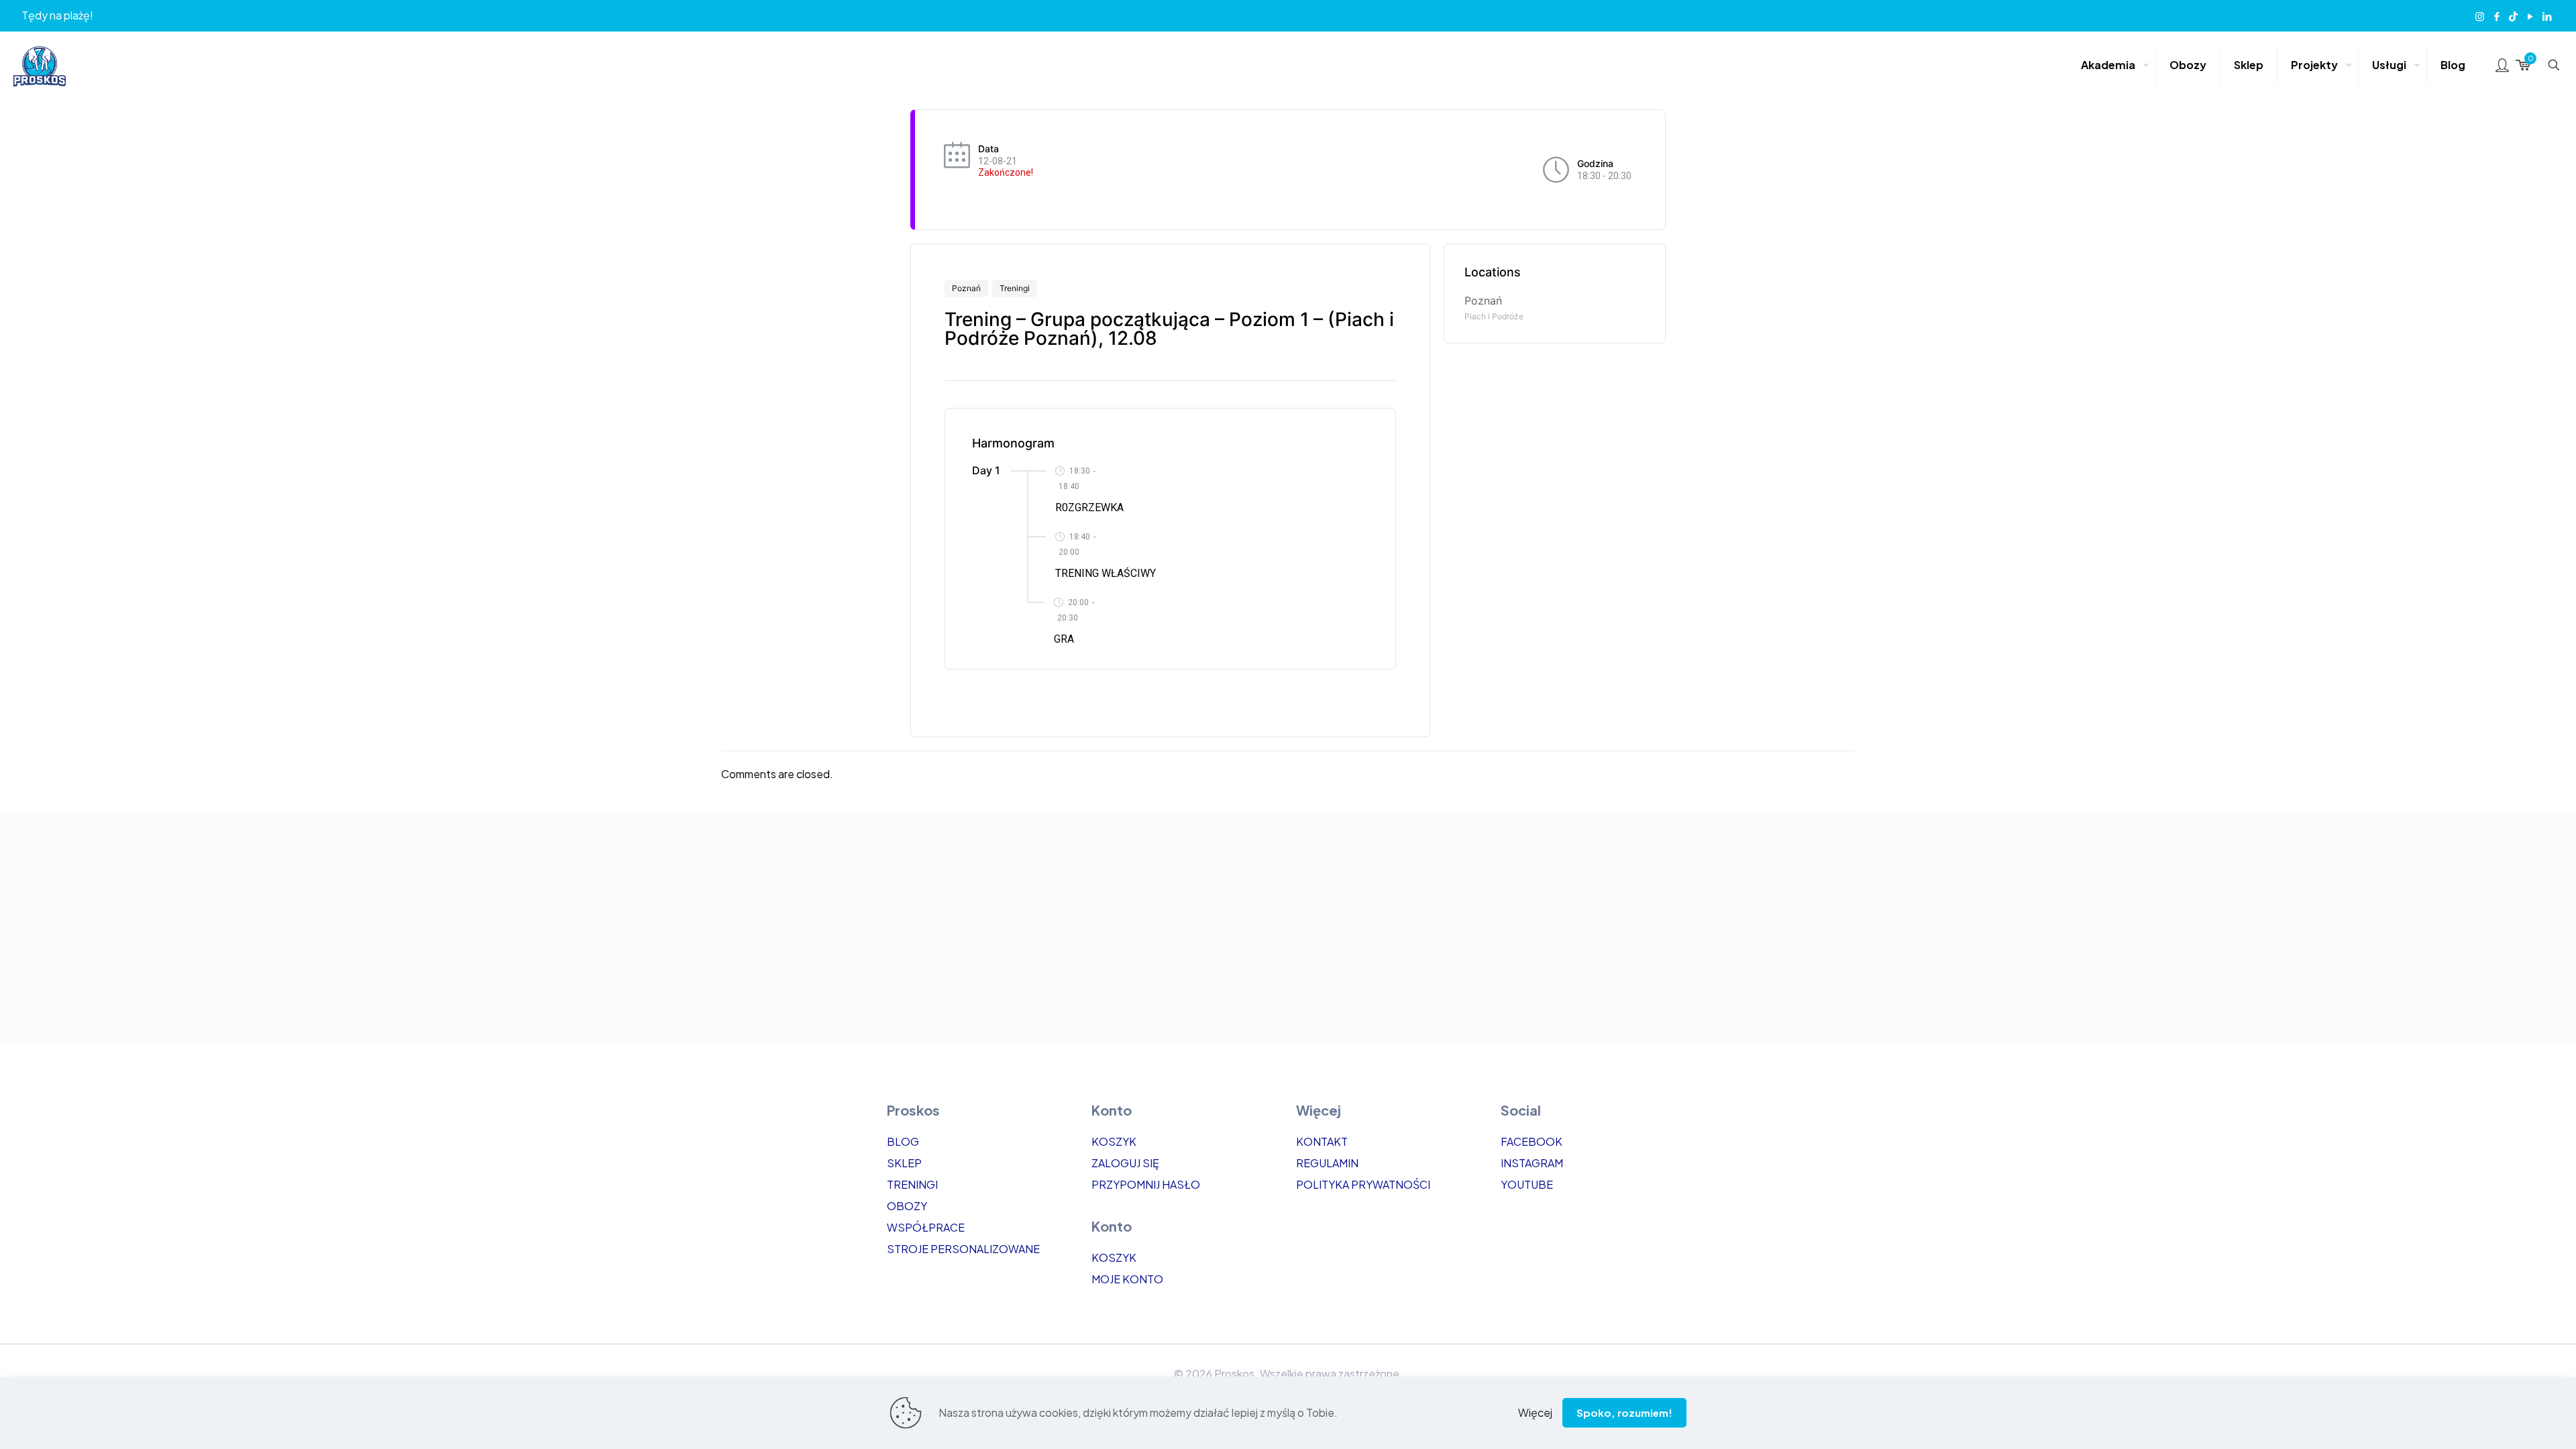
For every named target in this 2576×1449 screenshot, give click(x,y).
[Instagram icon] (2480, 16)
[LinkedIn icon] (2547, 16)
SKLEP (904, 1163)
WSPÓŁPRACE (926, 1227)
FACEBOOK (1532, 1141)
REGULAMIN (1327, 1163)
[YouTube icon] (2530, 16)
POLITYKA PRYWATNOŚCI (1363, 1184)
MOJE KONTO (1127, 1279)
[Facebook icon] (2497, 16)
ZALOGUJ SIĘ (1125, 1163)
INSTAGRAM (1532, 1163)
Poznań (966, 288)
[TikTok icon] (2513, 16)
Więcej (1535, 1412)
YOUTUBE (1527, 1184)
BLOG (903, 1141)
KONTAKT (1322, 1141)
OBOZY (907, 1206)
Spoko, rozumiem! (1624, 1412)
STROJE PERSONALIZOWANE (963, 1249)
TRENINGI (912, 1184)
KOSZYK (1114, 1141)
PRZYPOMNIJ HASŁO (1146, 1184)
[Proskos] (40, 65)
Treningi (1015, 288)
